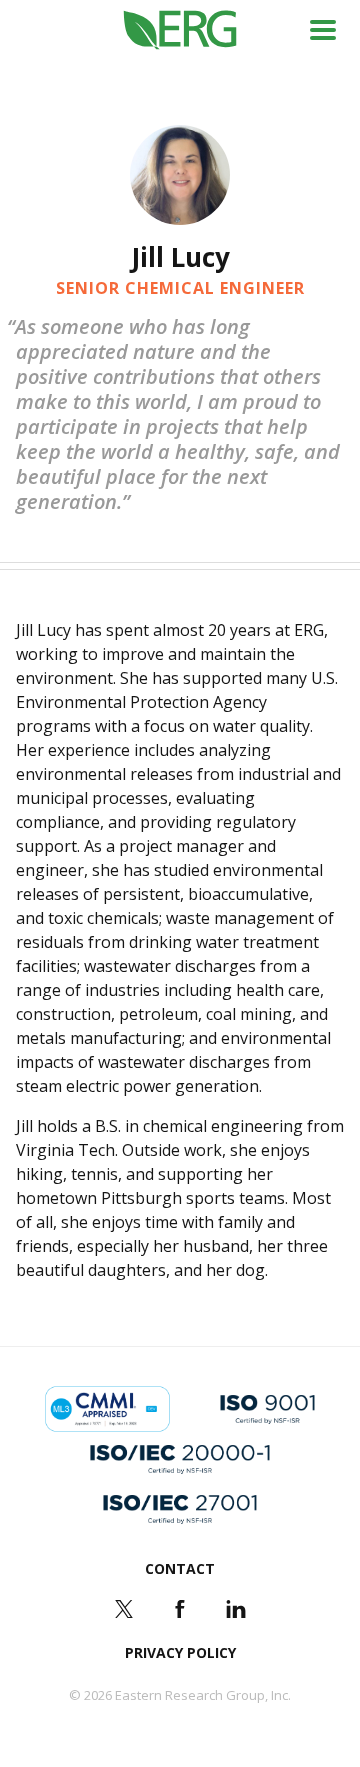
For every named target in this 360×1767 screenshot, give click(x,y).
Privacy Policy (180, 1652)
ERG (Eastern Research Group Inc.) (180, 30)
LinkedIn (236, 1609)
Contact (180, 1568)
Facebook (180, 1609)
